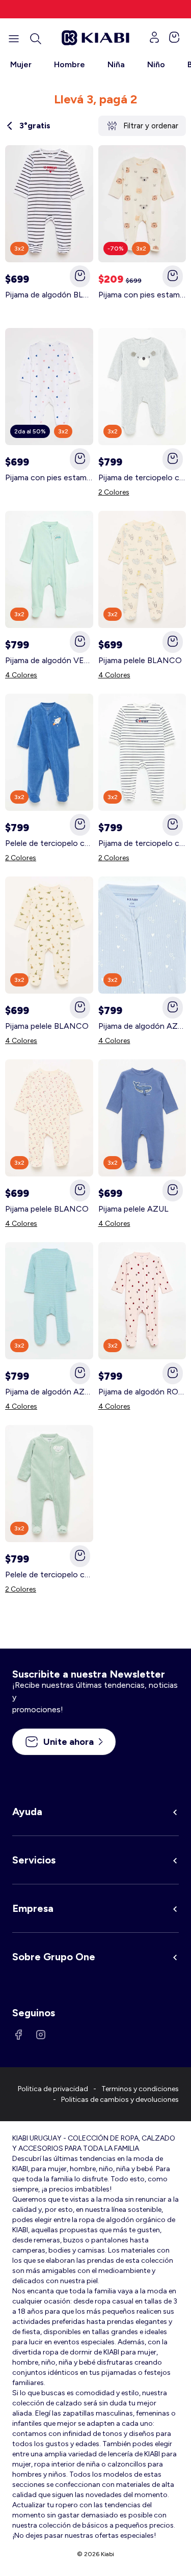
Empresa (33, 1908)
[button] (36, 39)
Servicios (34, 1860)
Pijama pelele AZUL (133, 1209)
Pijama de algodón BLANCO (49, 295)
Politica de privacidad (53, 2089)
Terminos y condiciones (140, 2089)
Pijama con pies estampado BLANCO (142, 295)
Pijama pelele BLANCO (140, 660)
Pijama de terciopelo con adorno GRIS (142, 477)
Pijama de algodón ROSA (142, 1392)
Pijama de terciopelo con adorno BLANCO (142, 843)
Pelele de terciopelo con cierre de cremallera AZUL (49, 843)
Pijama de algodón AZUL (142, 1026)
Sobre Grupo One (54, 1957)
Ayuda (27, 1812)
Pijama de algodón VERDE (49, 660)
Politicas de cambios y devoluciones (120, 2100)
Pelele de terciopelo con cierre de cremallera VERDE (49, 1574)
